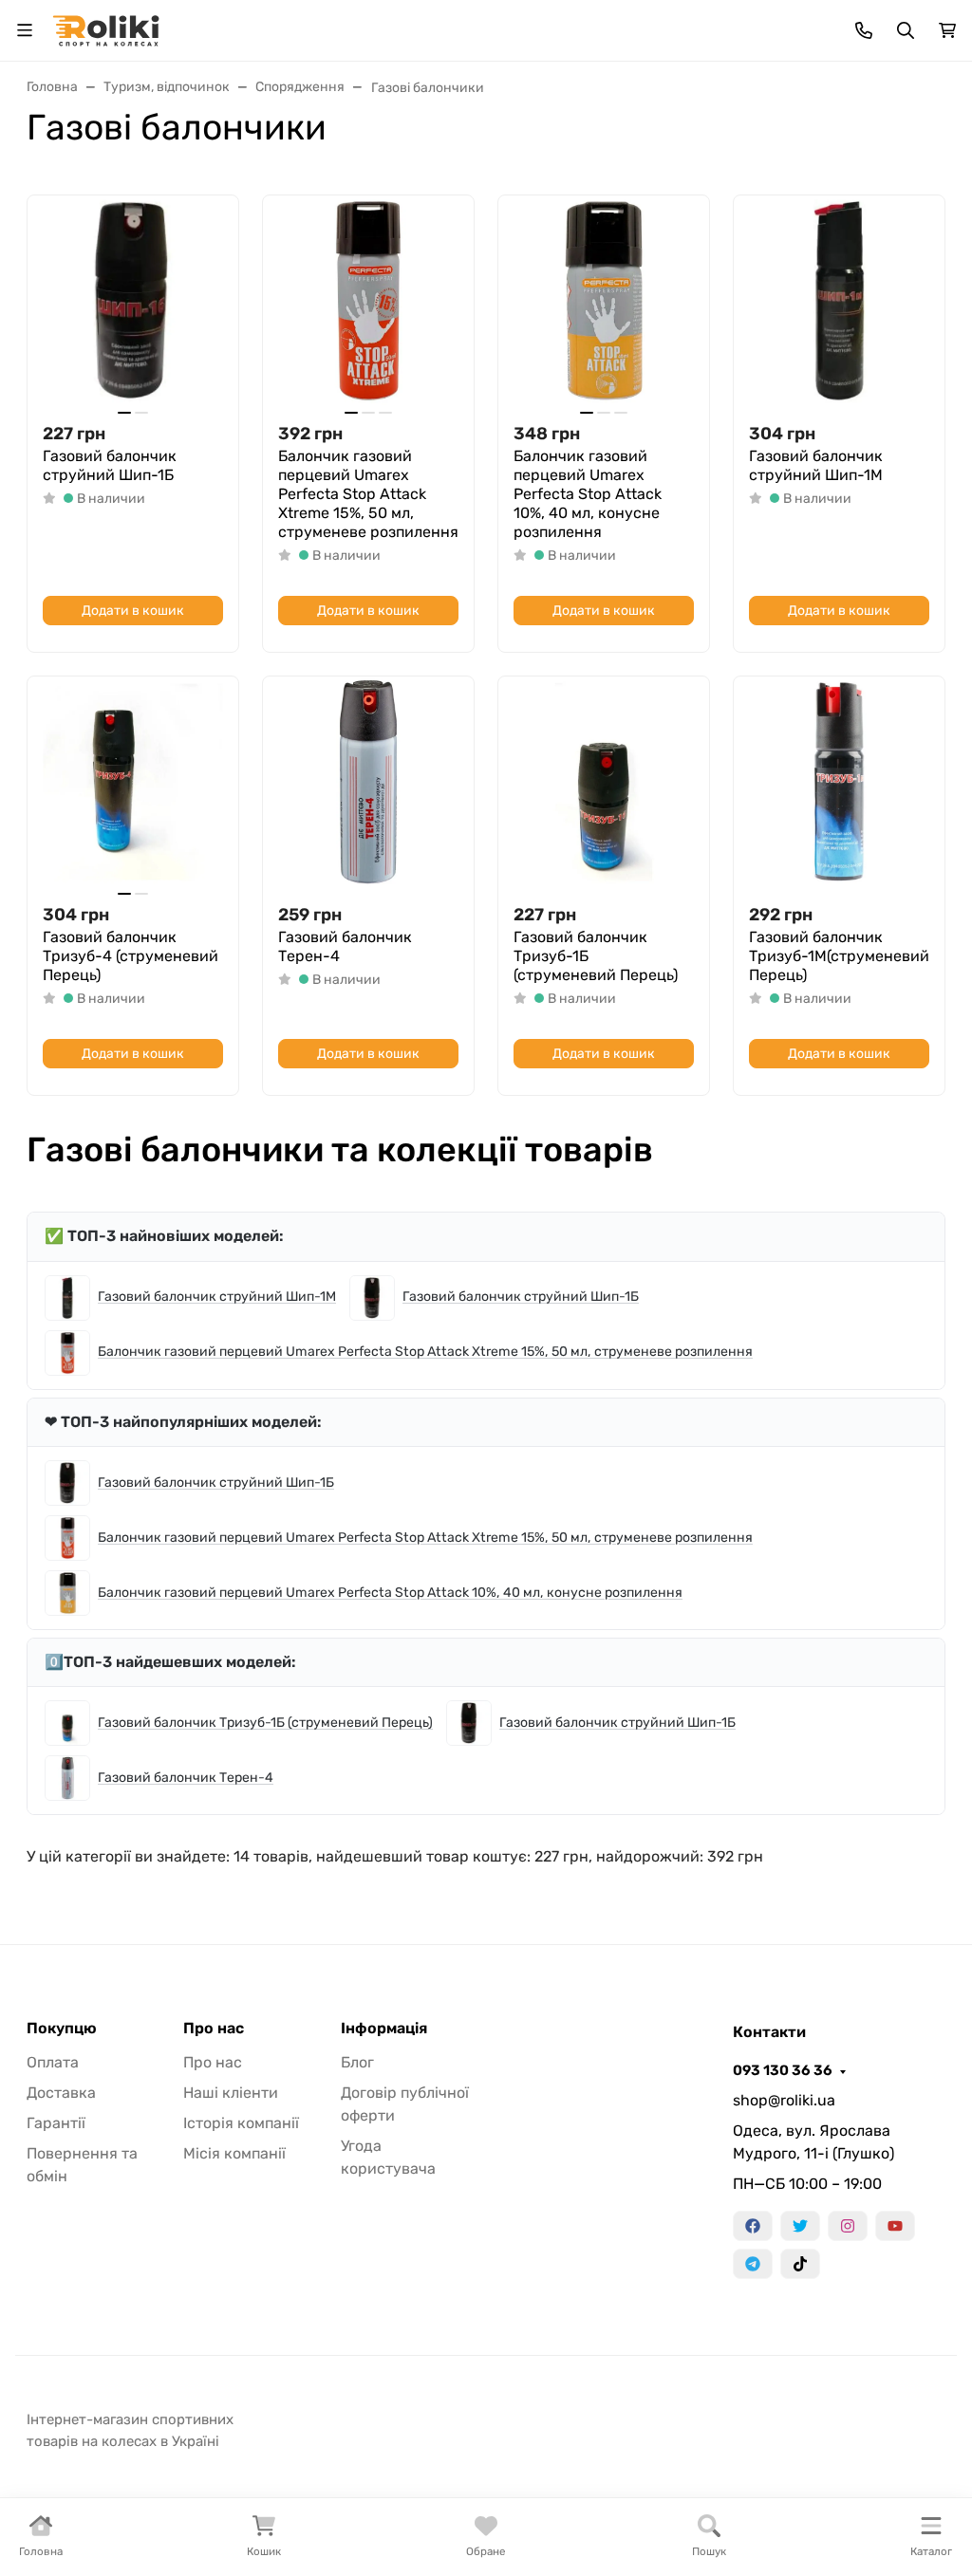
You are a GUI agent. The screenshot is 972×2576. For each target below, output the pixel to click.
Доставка (61, 2093)
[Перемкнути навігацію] (25, 30)
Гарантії (56, 2123)
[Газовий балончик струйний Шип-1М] (839, 301)
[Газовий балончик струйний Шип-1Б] (133, 301)
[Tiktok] (800, 2264)
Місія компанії (234, 2153)
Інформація (384, 2029)
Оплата (53, 2062)
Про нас (214, 2029)
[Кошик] (947, 30)
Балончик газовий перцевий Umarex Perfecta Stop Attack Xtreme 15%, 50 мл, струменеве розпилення (368, 494)
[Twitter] (800, 2226)
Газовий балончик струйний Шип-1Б (110, 465)
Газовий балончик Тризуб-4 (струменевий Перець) (131, 956)
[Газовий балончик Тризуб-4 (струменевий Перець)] (133, 782)
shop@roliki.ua (784, 2100)
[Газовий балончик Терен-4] (368, 782)
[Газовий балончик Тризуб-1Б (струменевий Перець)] (604, 782)
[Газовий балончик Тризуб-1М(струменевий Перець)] (839, 782)
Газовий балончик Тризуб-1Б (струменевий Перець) (596, 956)
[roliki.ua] (106, 29)
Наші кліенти (231, 2093)
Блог (357, 2062)
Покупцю (62, 2029)
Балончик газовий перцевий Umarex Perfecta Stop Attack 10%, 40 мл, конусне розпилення (588, 494)
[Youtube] (895, 2226)
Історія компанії (241, 2123)
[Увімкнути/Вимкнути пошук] (906, 30)
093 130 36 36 (783, 2070)
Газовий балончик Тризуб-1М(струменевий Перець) (839, 956)
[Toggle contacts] (864, 30)
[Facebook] (753, 2226)
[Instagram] (848, 2226)
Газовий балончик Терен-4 (345, 946)
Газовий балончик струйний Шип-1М (816, 465)
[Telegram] (753, 2264)
